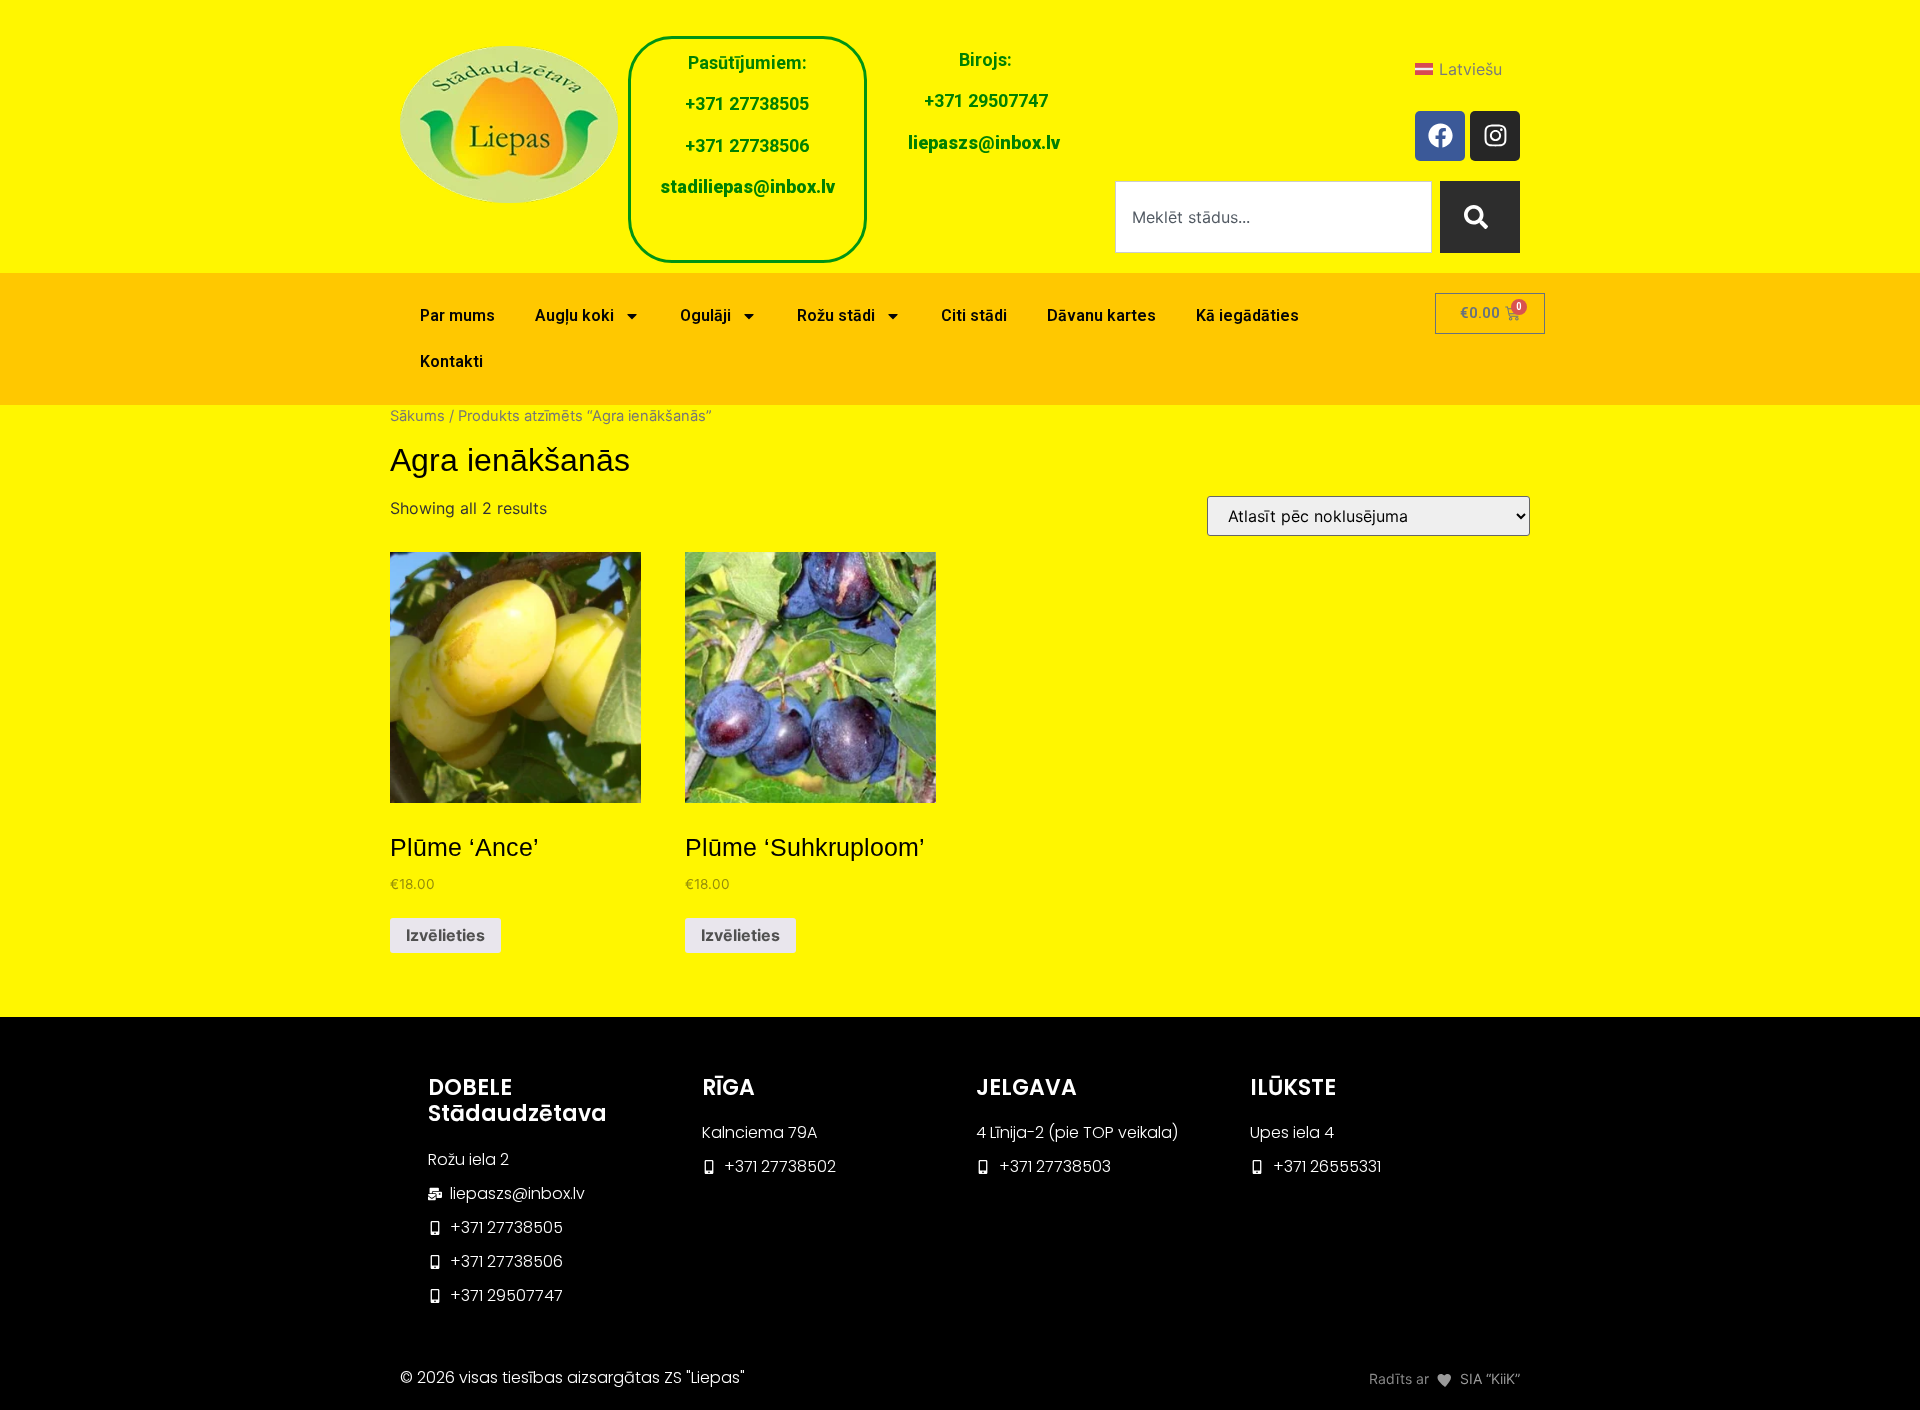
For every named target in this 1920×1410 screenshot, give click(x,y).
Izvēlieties (445, 935)
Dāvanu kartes (1101, 315)
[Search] (1480, 217)
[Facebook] (1440, 136)
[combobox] (1273, 217)
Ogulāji (705, 315)
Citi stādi (974, 315)
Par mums (457, 315)
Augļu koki (574, 315)
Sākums (417, 416)
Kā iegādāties (1247, 315)
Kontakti (451, 361)
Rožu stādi (836, 315)
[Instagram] (1495, 136)
